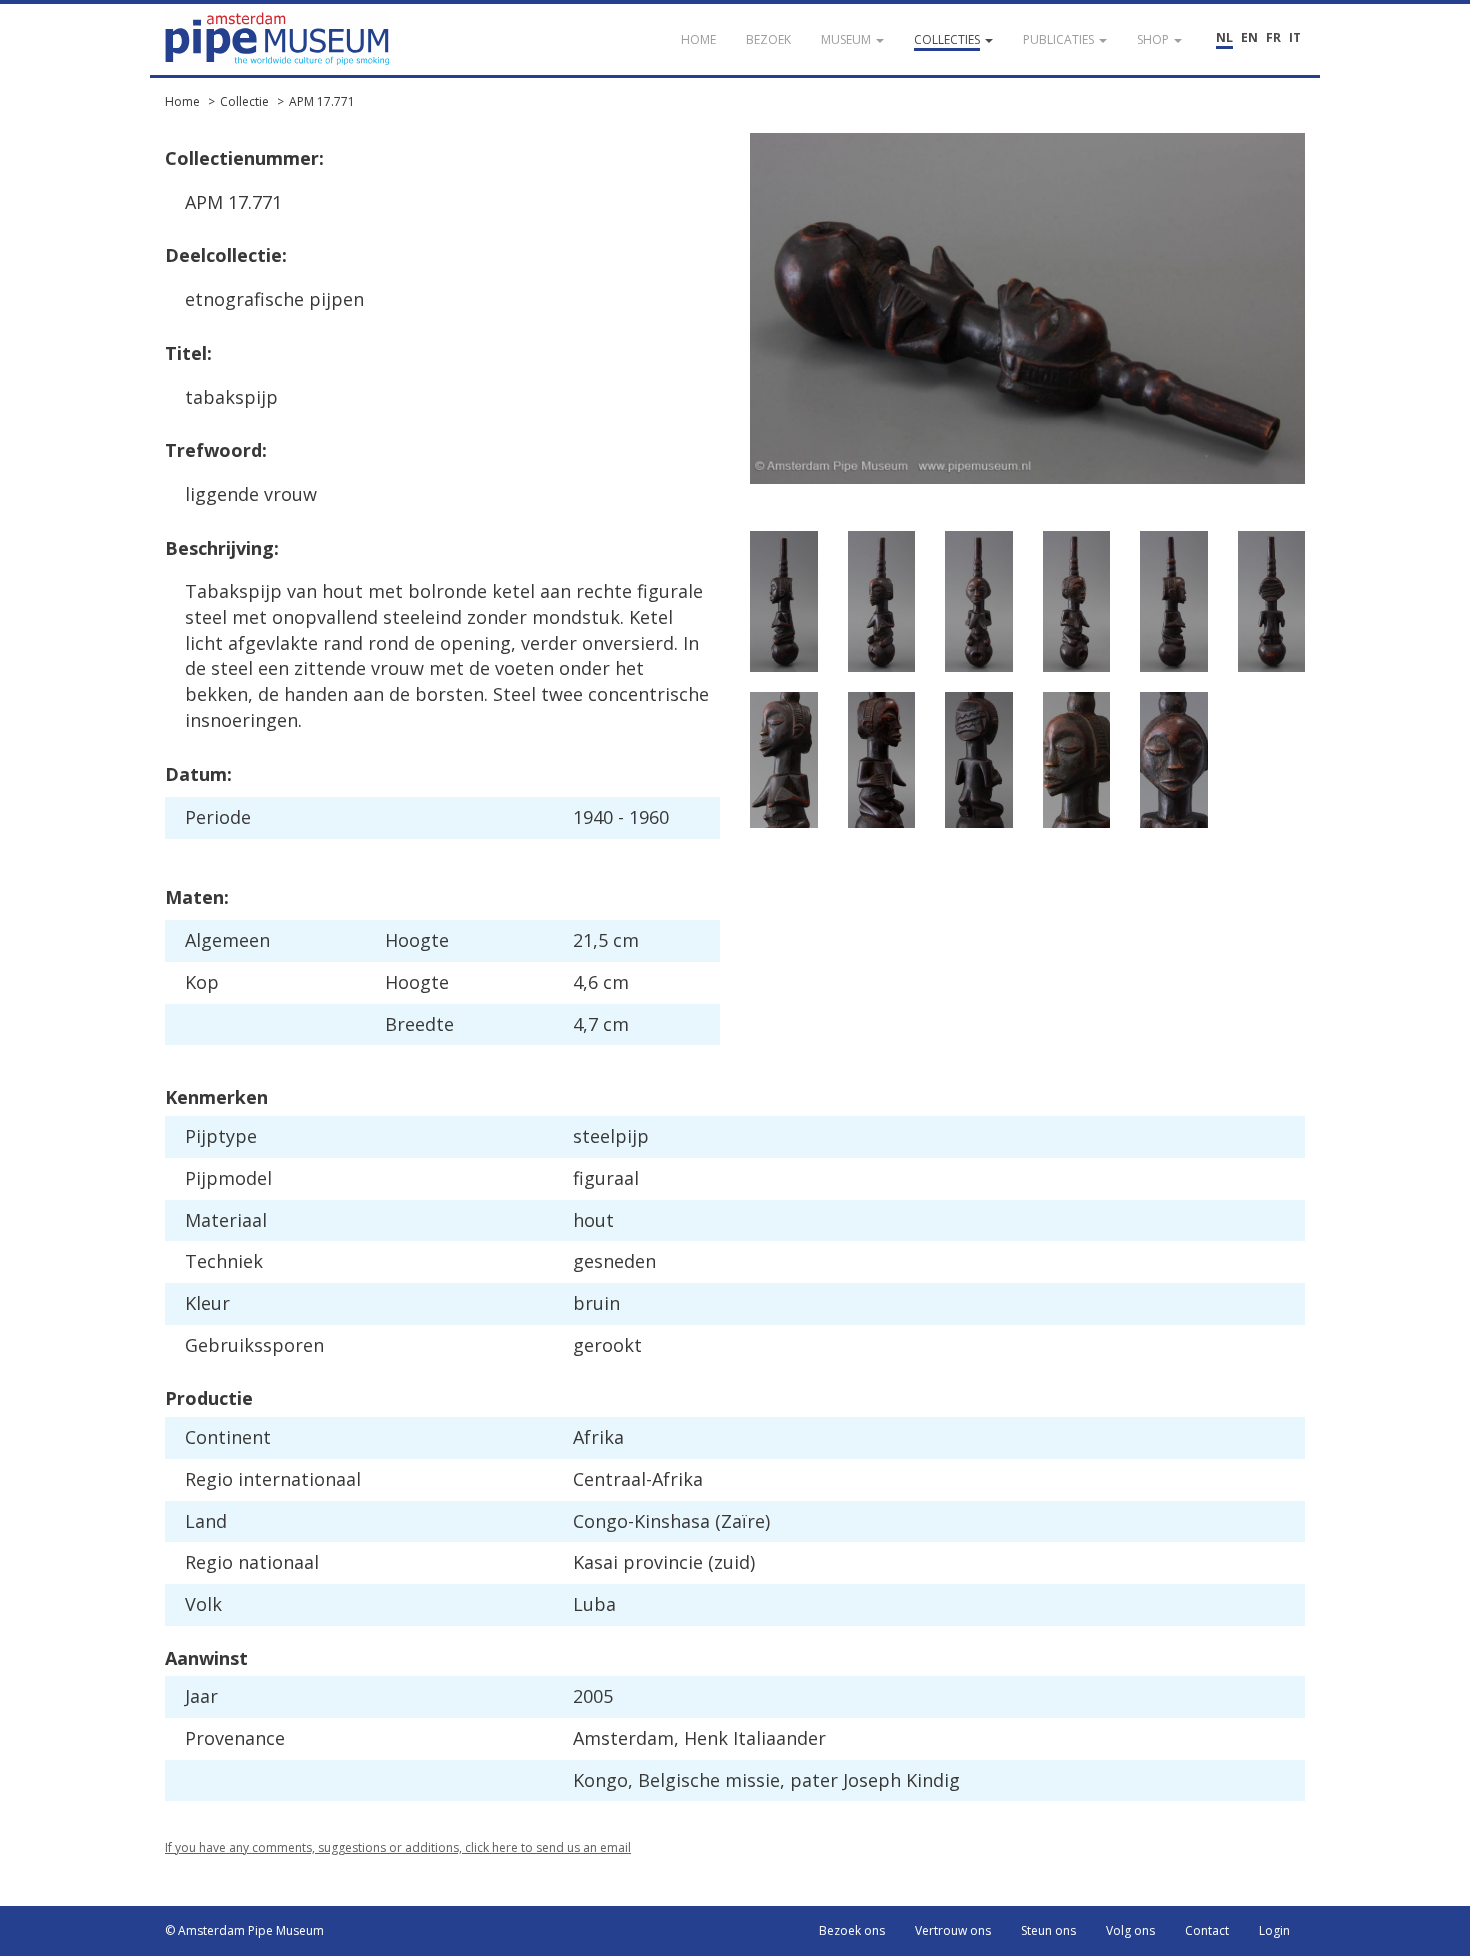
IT (1295, 37)
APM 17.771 (322, 101)
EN (1249, 37)
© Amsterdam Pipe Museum (244, 1930)
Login (1274, 1930)
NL (1224, 37)
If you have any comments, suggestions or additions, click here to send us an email (398, 1847)
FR (1273, 37)
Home (182, 101)
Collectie (244, 101)
